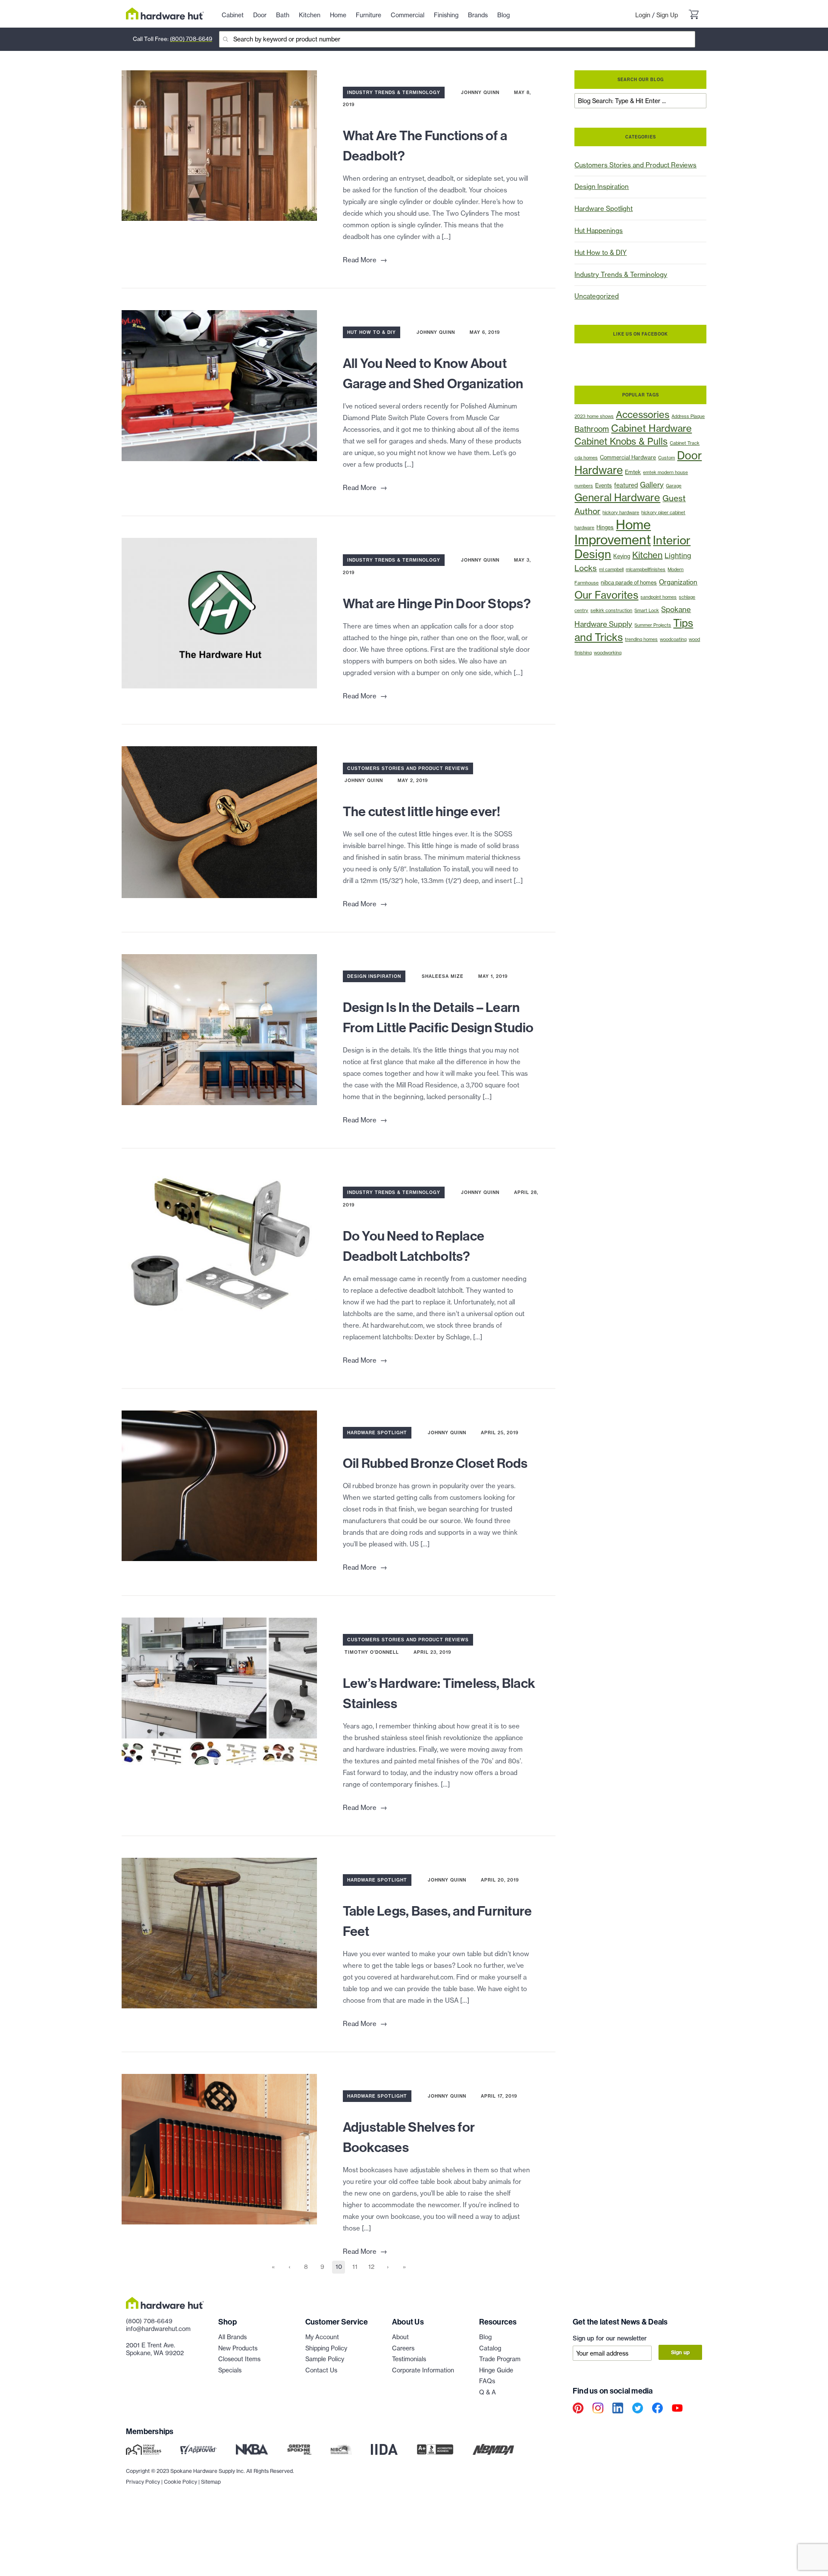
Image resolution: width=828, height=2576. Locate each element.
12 (371, 2267)
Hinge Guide (496, 2370)
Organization (678, 582)
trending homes (641, 639)
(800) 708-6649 (191, 39)
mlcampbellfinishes (646, 569)
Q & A (488, 2392)
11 (355, 2267)
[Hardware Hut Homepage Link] (165, 14)
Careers (403, 2348)
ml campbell (611, 569)
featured (626, 485)
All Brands (232, 2337)
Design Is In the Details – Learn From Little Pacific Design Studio (438, 1017)
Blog (485, 2337)
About (400, 2337)
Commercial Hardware (628, 457)
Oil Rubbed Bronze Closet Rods (435, 1463)
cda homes (586, 458)
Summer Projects (653, 625)
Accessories (643, 415)
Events (604, 485)
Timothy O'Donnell (372, 1652)
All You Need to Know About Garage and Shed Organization (433, 373)
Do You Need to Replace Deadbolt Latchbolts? (414, 1246)
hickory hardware (621, 512)
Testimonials (409, 2359)
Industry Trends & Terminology (394, 93)
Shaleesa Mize (443, 976)
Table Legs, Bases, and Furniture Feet (438, 1921)
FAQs (487, 2381)
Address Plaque (688, 416)
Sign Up (667, 15)
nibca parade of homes (629, 583)
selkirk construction (611, 610)
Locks (586, 568)
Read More (365, 260)
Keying (622, 556)
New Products (238, 2348)
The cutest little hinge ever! (422, 811)
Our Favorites (606, 595)
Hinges (605, 527)
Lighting (678, 556)
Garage (674, 486)
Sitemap (211, 2482)
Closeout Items (239, 2359)
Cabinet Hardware (651, 428)
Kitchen (647, 555)
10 (339, 2267)
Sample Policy (325, 2359)
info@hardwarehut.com (158, 2329)
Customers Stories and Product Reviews (408, 768)
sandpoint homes (659, 597)
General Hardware (617, 498)
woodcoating (673, 639)
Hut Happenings (599, 231)
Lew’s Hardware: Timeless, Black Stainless (439, 1693)
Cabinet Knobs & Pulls (621, 441)
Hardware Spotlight (377, 1433)
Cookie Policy (180, 2482)
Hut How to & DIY (372, 332)
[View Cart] (693, 16)
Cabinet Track (685, 443)
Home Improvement (613, 532)
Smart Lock (647, 610)
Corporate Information (423, 2370)
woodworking (608, 653)
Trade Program (500, 2359)
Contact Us (321, 2370)
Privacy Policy (143, 2482)
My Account (322, 2337)
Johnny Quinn (480, 93)
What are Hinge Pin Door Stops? (437, 603)
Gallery (652, 485)
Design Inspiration (374, 976)
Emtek (633, 472)
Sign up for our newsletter (610, 2338)
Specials (230, 2370)
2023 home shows (594, 416)
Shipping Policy (326, 2348)
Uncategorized (597, 296)
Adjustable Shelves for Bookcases (409, 2137)
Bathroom (592, 429)
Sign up (680, 2352)
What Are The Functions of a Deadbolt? (425, 145)
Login (643, 15)
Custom (666, 458)
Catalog (490, 2348)
